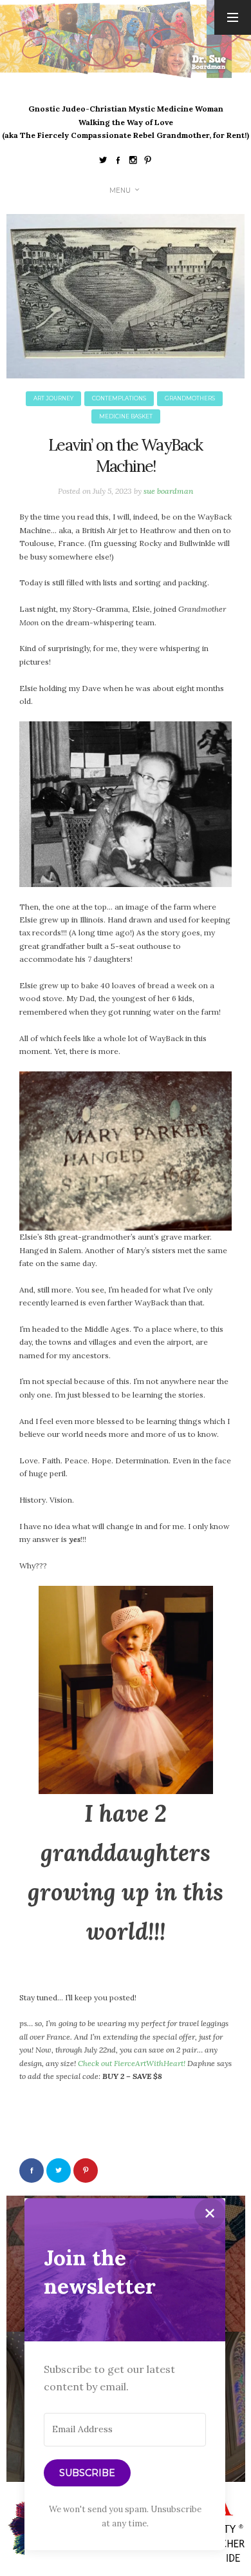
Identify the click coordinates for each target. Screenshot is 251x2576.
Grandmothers (190, 398)
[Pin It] (86, 2171)
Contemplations (119, 398)
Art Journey (53, 398)
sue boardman (168, 491)
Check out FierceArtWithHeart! (132, 2063)
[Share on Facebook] (32, 2171)
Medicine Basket (126, 416)
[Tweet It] (59, 2171)
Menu (120, 190)
